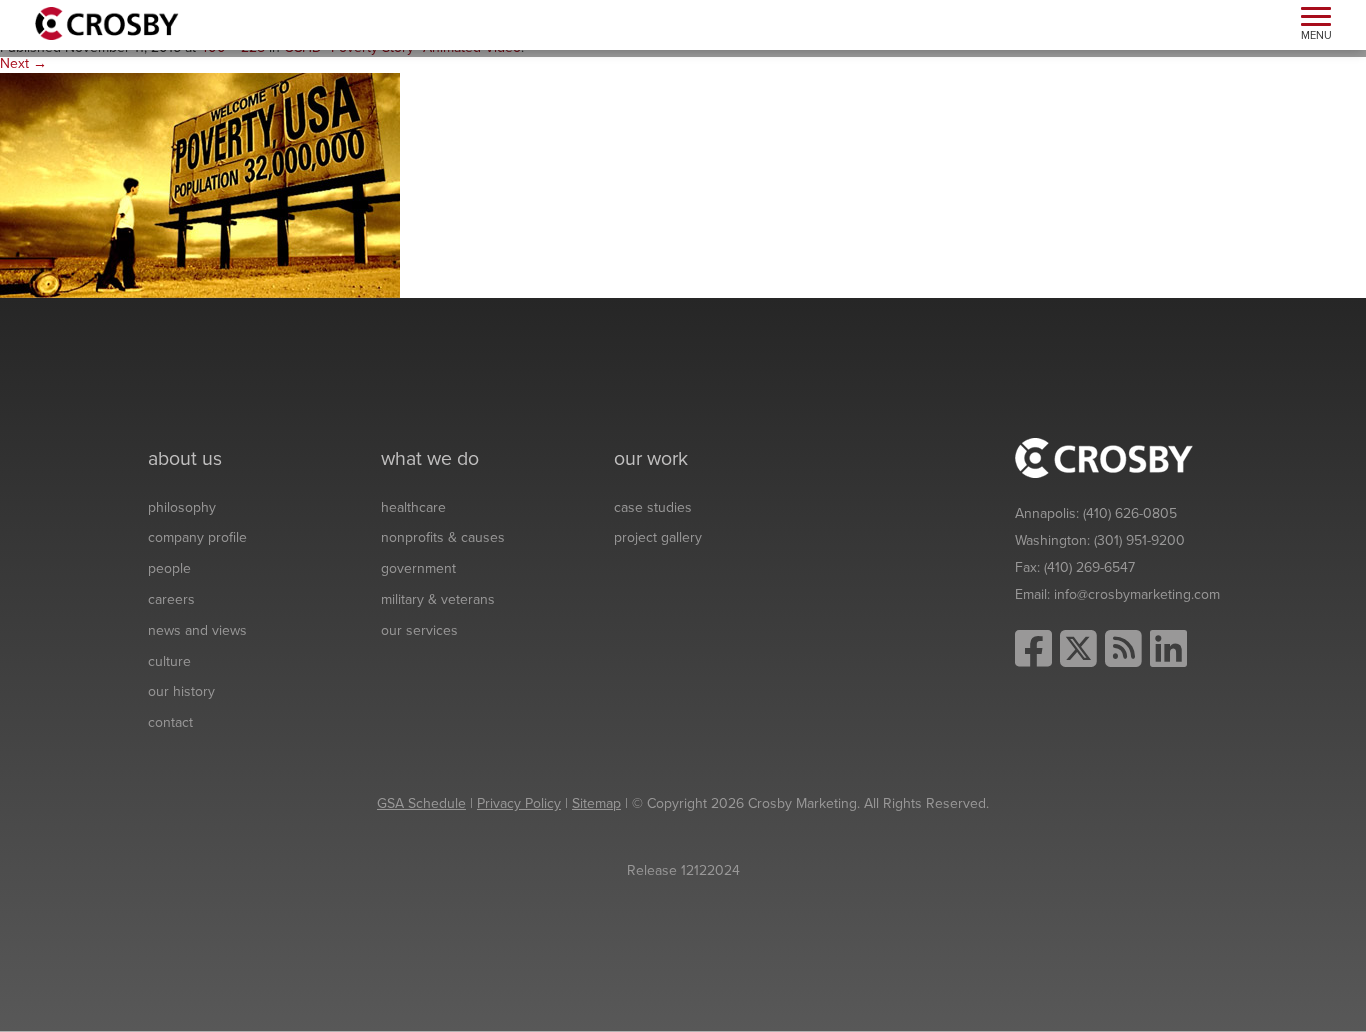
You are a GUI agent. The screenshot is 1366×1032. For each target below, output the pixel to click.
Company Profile (197, 537)
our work (651, 459)
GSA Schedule (421, 803)
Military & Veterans (438, 599)
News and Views (197, 630)
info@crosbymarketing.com (1137, 594)
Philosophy (182, 507)
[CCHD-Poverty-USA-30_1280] (200, 184)
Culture (169, 661)
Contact (170, 722)
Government (418, 568)
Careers (171, 599)
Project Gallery (658, 537)
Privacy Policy (519, 803)
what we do (430, 459)
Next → (23, 63)
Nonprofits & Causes (443, 537)
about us (185, 459)
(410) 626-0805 (1130, 513)
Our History (181, 691)
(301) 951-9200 (1139, 540)
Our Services (419, 630)
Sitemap (596, 803)
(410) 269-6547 (1089, 567)
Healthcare (413, 507)
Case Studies (653, 507)
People (169, 568)
